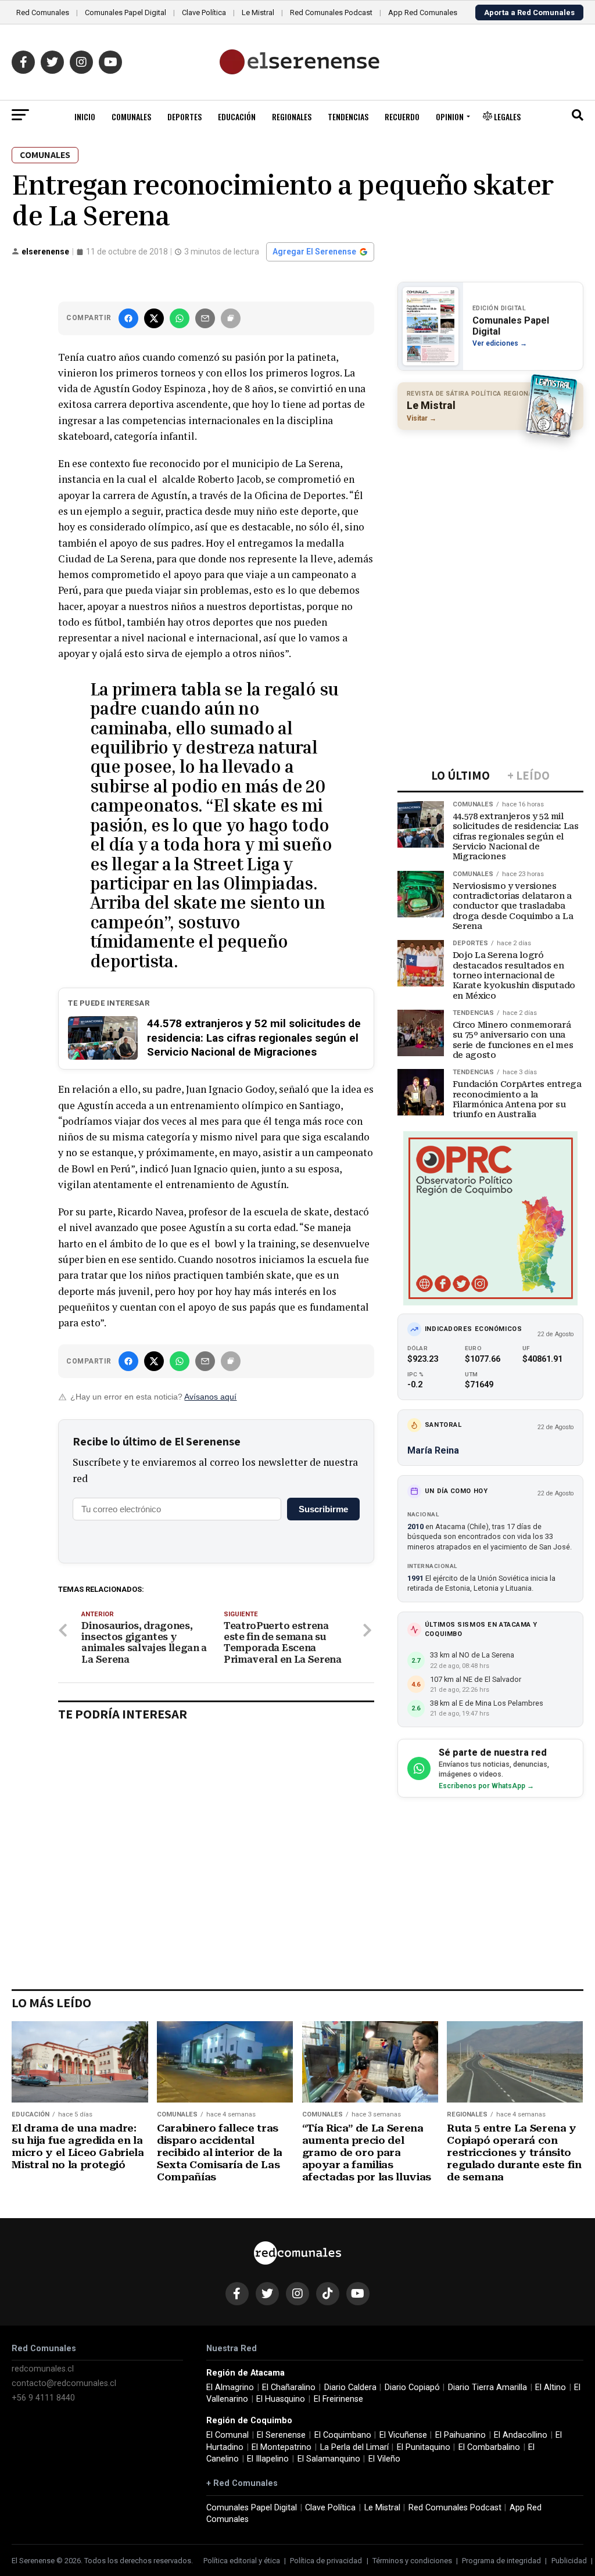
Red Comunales (43, 12)
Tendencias (348, 116)
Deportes (184, 116)
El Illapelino (268, 2459)
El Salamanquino (329, 2459)
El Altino (551, 2387)
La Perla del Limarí (354, 2447)
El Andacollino (521, 2435)
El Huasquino (281, 2399)
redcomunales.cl (43, 2369)
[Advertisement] (490, 514)
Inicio (85, 116)
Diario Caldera (350, 2387)
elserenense (45, 252)
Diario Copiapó (412, 2387)
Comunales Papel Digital (126, 12)
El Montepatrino (282, 2447)
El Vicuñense (403, 2435)
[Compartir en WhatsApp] (180, 318)
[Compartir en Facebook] (128, 318)
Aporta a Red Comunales (529, 12)
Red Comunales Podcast (331, 12)
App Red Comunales (423, 12)
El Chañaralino (289, 2387)
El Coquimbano (343, 2435)
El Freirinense (338, 2399)
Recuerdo (402, 116)
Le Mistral (258, 12)
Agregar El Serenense (314, 252)
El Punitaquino (424, 2447)
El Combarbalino (489, 2447)
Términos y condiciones (412, 2561)
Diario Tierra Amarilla (488, 2387)
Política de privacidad (326, 2561)
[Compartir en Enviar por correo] (205, 318)
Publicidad (569, 2561)
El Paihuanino (460, 2435)
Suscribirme (323, 1509)
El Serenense (281, 2435)
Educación (237, 116)
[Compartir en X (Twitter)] (154, 318)
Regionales (292, 116)
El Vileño (384, 2459)
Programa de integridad (501, 2561)
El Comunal (227, 2435)
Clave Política (204, 12)
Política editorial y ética (242, 2561)
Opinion (450, 116)
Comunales (131, 116)
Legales (506, 116)
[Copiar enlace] (231, 318)
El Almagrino (230, 2387)
